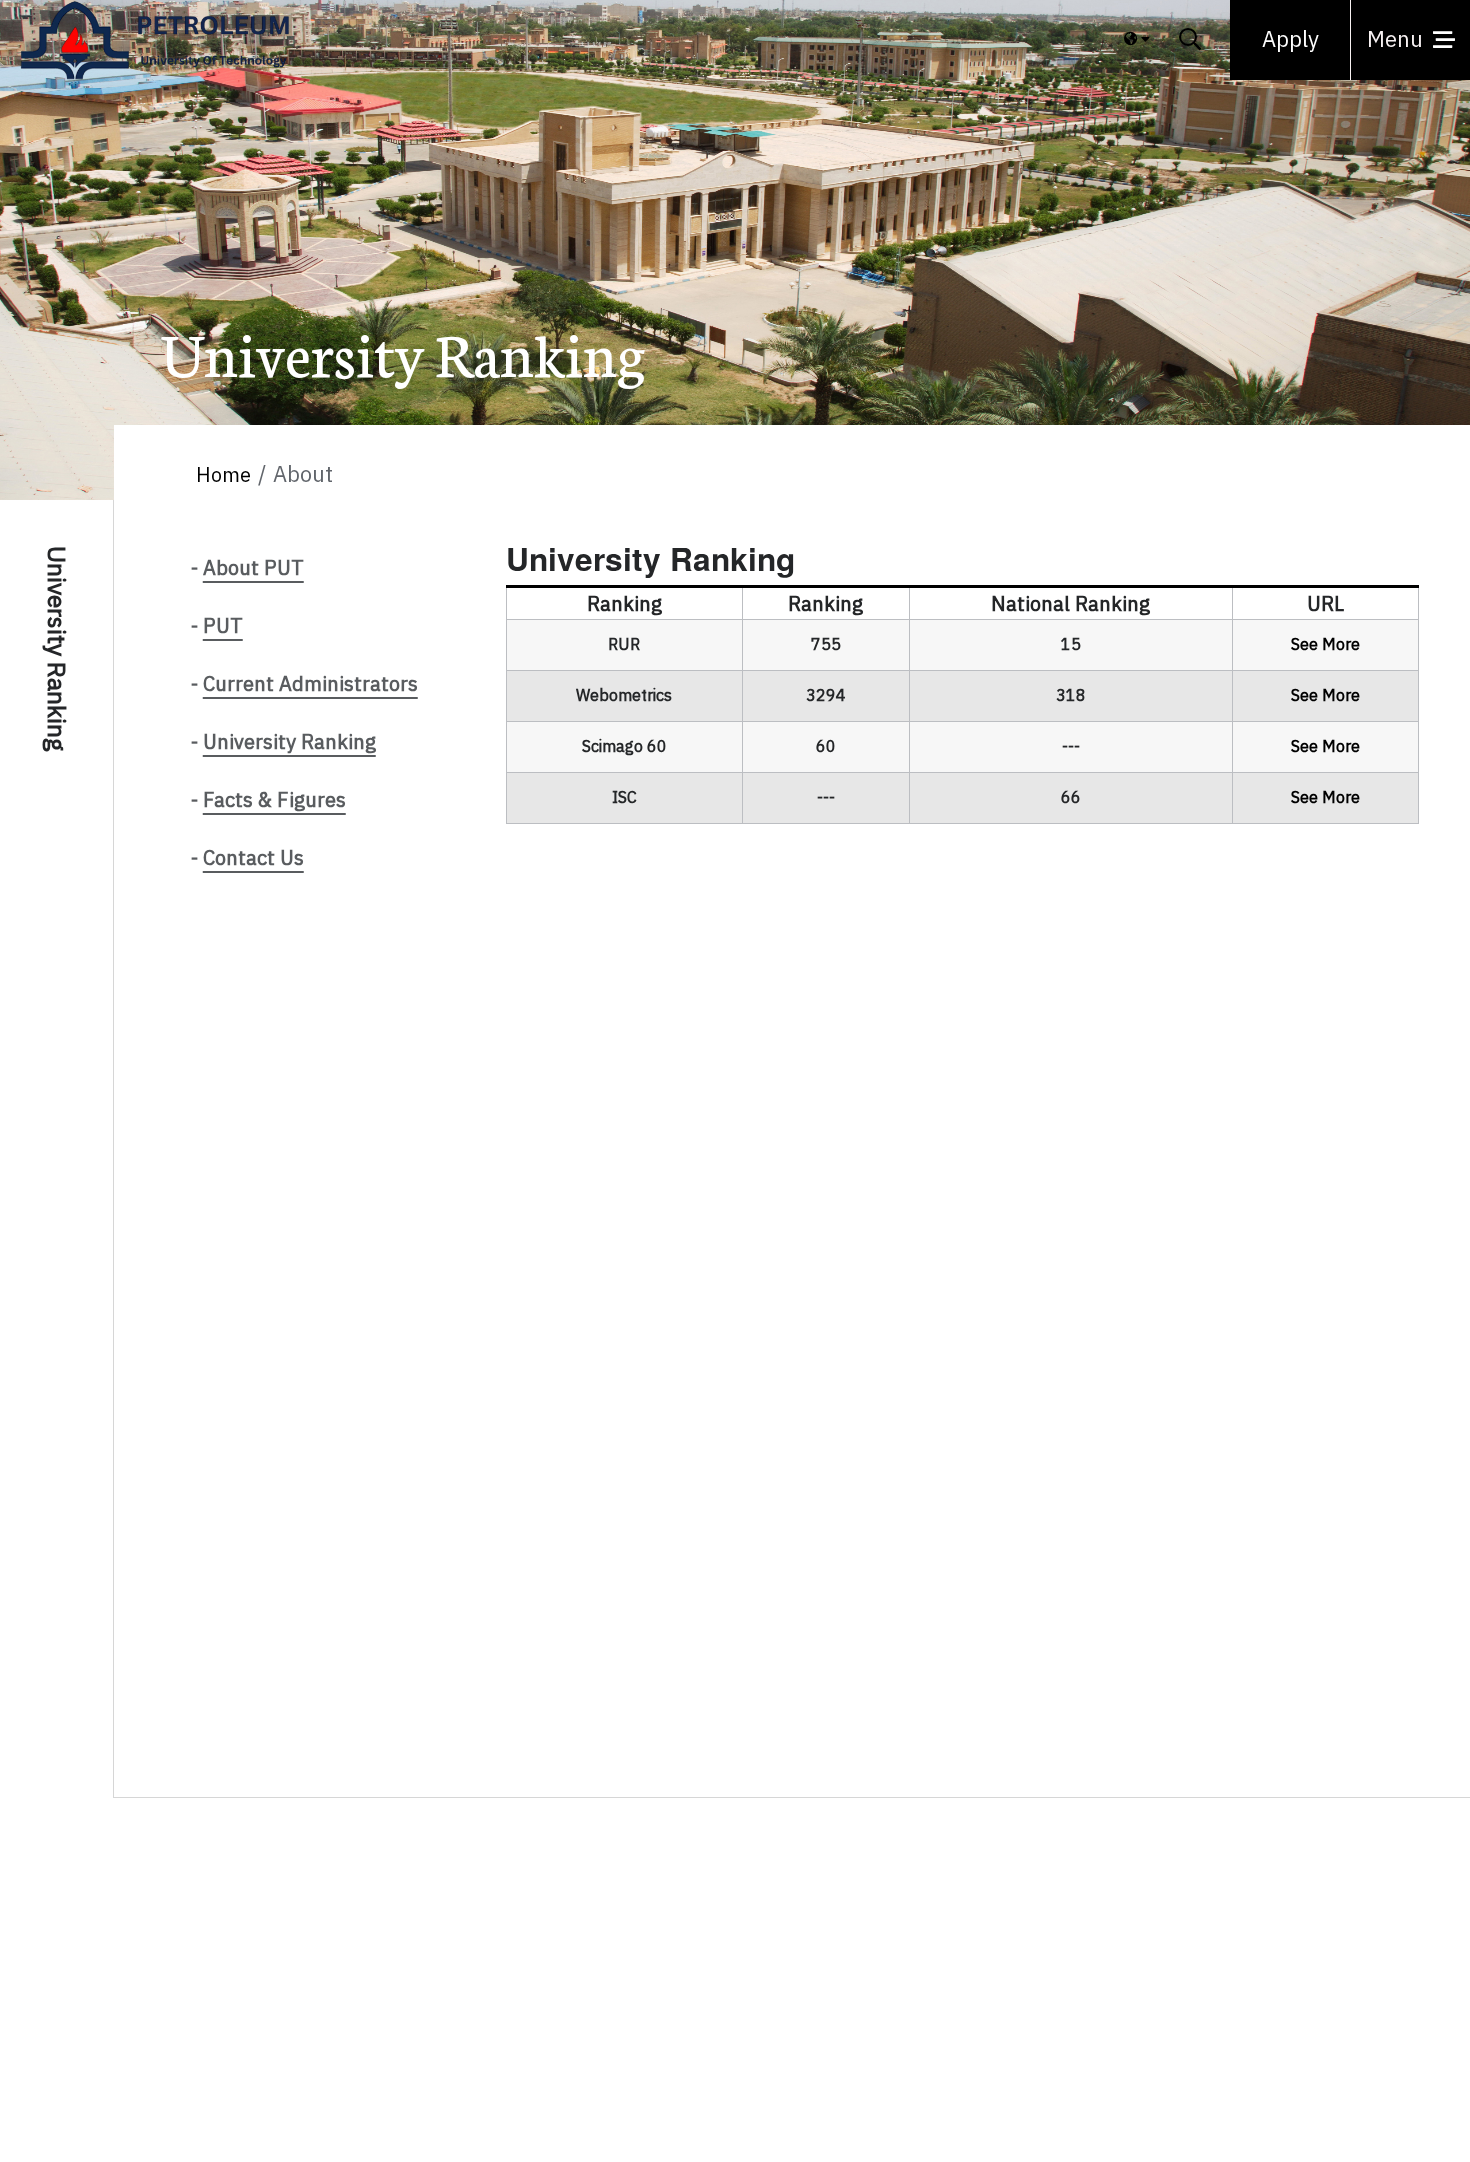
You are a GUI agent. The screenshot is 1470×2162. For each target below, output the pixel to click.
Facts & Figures (274, 800)
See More (1325, 645)
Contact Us (253, 858)
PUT (223, 626)
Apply (1290, 40)
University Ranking (289, 742)
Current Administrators (310, 684)
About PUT (253, 568)
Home (223, 475)
